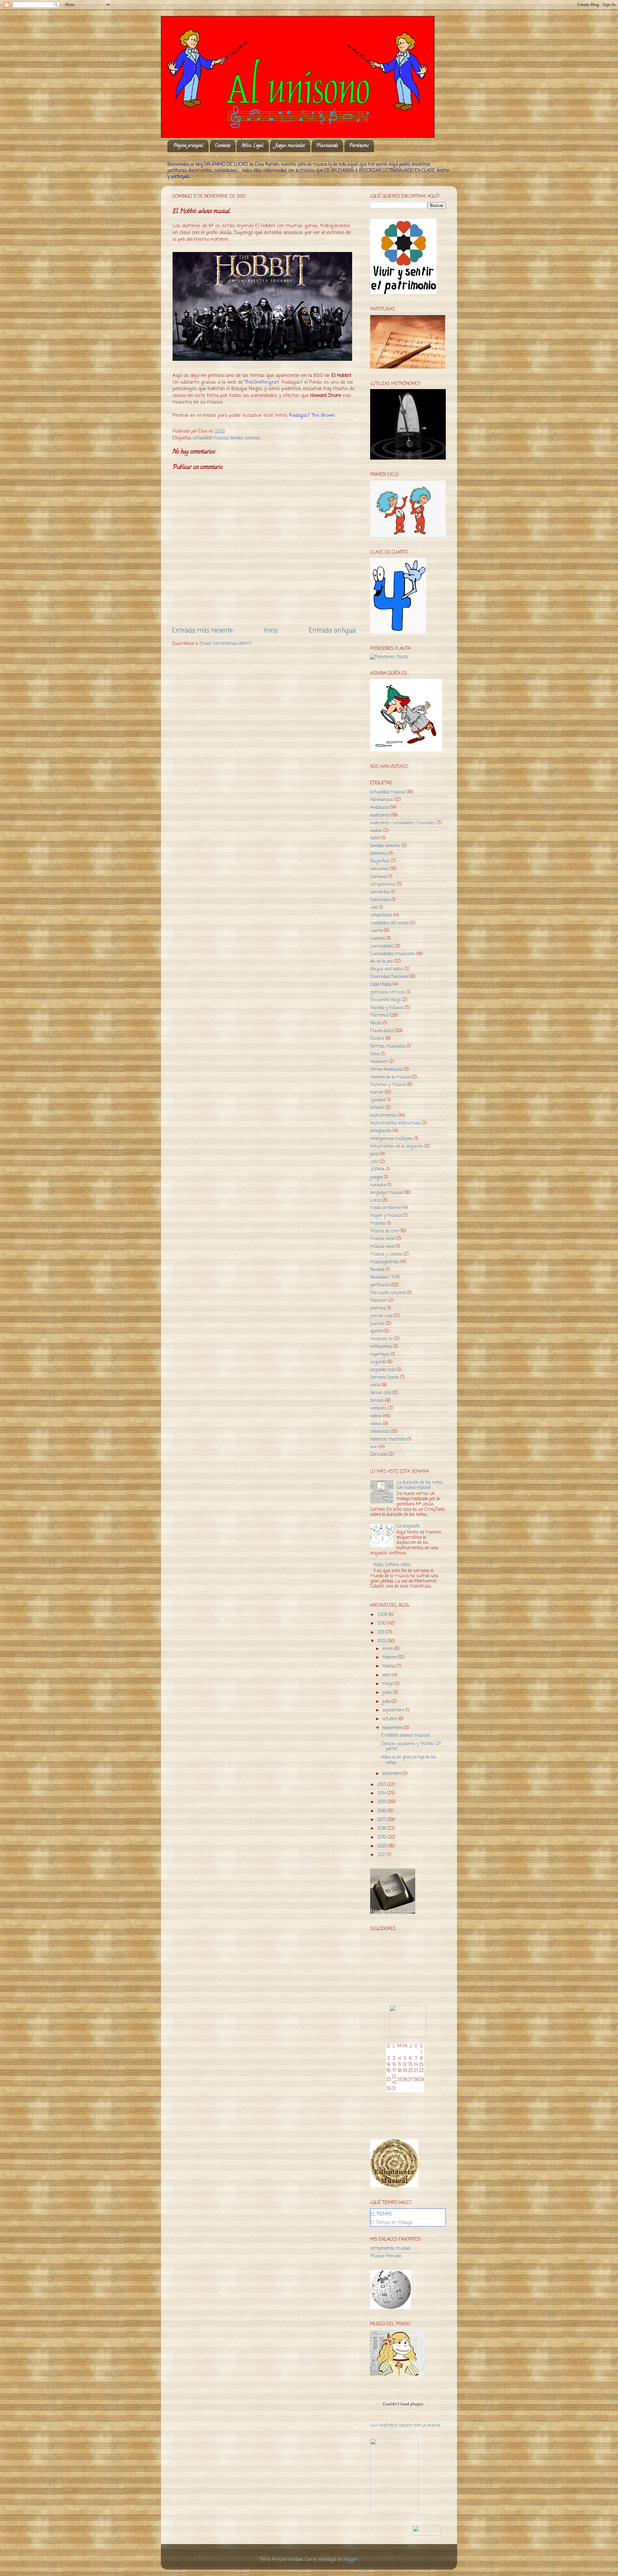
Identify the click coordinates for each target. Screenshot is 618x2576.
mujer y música (386, 1216)
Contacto (223, 146)
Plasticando (327, 146)
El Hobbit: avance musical (405, 1736)
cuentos (378, 939)
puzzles (377, 1324)
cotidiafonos (381, 915)
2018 (382, 1829)
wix (374, 1447)
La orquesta (408, 1526)
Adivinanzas (382, 800)
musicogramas (385, 1262)
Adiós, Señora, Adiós (392, 1565)
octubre (390, 1719)
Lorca (375, 1201)
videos (376, 1416)
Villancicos (380, 1432)
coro (374, 908)
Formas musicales (388, 1046)
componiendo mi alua (390, 2249)
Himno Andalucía (386, 1070)
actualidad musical (211, 438)
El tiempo (381, 2214)
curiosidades (382, 946)
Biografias (380, 861)
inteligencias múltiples (392, 1139)
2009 (383, 1615)
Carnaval (379, 877)
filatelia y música (387, 1008)
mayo (388, 1684)
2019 (382, 1838)
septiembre (394, 1710)
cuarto (376, 931)
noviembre (393, 1728)
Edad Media (381, 985)
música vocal (382, 1247)
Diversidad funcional (389, 977)
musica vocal (382, 1239)
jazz (374, 1154)
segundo (378, 1362)
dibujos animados (387, 969)
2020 (383, 1846)
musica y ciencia (386, 1254)
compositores (383, 885)
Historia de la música (390, 1077)
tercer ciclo (381, 1393)
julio (387, 1702)
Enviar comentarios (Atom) (225, 644)
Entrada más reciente (202, 631)
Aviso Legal (253, 146)
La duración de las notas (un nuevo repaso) (420, 1485)
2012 (382, 1641)
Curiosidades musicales (393, 954)
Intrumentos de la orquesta (397, 1147)
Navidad (377, 1270)
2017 (382, 1820)
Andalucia (379, 808)
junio (388, 1693)
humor (377, 1092)
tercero (377, 1401)
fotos (375, 1054)
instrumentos (384, 1116)
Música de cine (384, 1231)
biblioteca (379, 854)
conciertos (380, 892)
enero (388, 1649)
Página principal (188, 146)
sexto (375, 1385)
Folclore (377, 1039)
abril (387, 1675)
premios (378, 1308)
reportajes (380, 1354)
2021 (382, 1855)
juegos (376, 1177)
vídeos (376, 1424)
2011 (382, 1633)
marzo (389, 1666)
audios (376, 831)
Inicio (271, 631)
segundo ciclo (383, 1370)
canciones (379, 869)
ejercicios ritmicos (388, 992)
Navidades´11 (382, 1278)
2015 (382, 1802)
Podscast (379, 1301)
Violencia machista (388, 1439)
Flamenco (379, 1016)
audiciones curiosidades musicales (403, 823)
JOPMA (377, 1170)
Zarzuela (379, 1455)
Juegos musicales (290, 146)
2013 (382, 1785)
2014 (382, 1793)
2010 (382, 1624)
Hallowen (379, 1062)
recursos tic (382, 1339)
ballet (375, 838)
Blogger (350, 2560)
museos (378, 1223)
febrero (390, 1658)
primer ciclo (381, 1316)
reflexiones (381, 1347)
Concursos (380, 900)
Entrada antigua (332, 631)
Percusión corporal (388, 1293)
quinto (376, 1331)
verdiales (378, 1409)
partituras (380, 1285)
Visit (405, 2426)
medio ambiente (386, 1208)
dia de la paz (382, 961)
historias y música (388, 1085)
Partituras (359, 146)
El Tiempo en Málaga (391, 2223)
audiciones (380, 815)
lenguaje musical (387, 1193)
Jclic (374, 1162)
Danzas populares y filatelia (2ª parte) (411, 1746)
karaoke (378, 1185)
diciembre (392, 1774)
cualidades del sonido (389, 923)
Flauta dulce (382, 1031)
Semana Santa (384, 1378)
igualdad (378, 1100)
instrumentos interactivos (395, 1123)
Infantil (377, 1108)
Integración (381, 1131)
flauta (376, 1023)
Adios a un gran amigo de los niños (409, 1760)
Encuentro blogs (385, 1000)
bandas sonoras (245, 438)
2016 (382, 1811)
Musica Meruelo (386, 2256)
